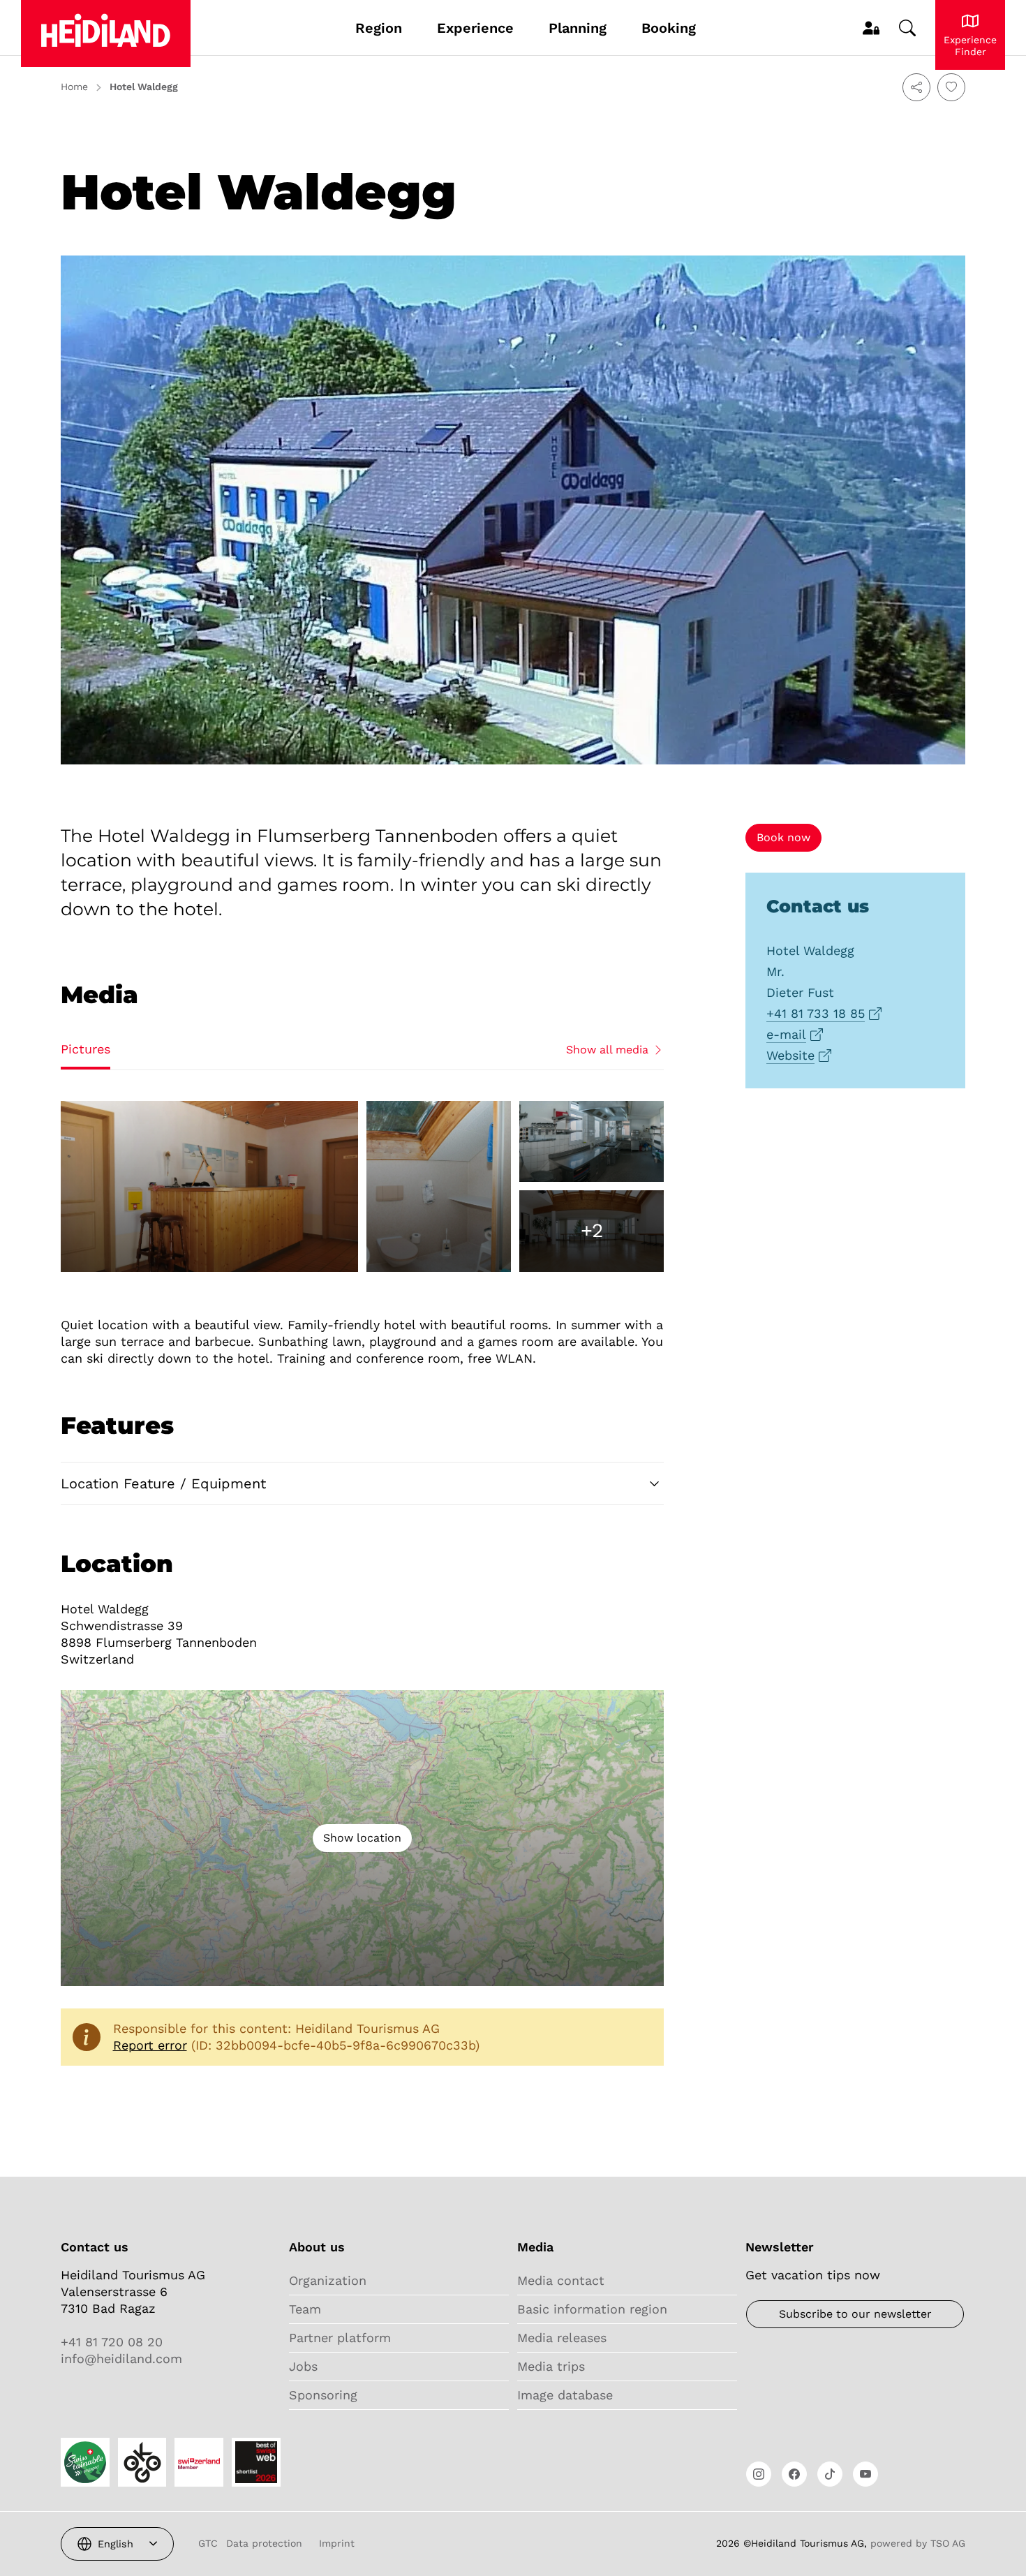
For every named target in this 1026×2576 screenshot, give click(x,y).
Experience (475, 28)
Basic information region (592, 2309)
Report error (150, 2045)
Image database (565, 2395)
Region (379, 28)
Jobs (303, 2366)
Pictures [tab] (85, 1049)
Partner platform (340, 2338)
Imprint (337, 2543)
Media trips (551, 2366)
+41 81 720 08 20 (112, 2342)
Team (305, 2309)
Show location (362, 1838)
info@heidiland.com (121, 2359)
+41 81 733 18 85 (816, 1014)
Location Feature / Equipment (163, 1483)
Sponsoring (323, 2395)
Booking (669, 28)
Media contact (561, 2280)
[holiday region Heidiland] (106, 34)
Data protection (264, 2543)
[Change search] (907, 28)
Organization (328, 2280)
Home (74, 87)
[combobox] (117, 2544)
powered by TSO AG (918, 2543)
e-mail (786, 1035)
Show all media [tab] (607, 1050)
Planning (578, 28)
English (116, 2544)
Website (790, 1056)
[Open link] (759, 2474)
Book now (783, 837)
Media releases (562, 2338)
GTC (208, 2543)
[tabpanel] (362, 1186)
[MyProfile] (871, 28)
